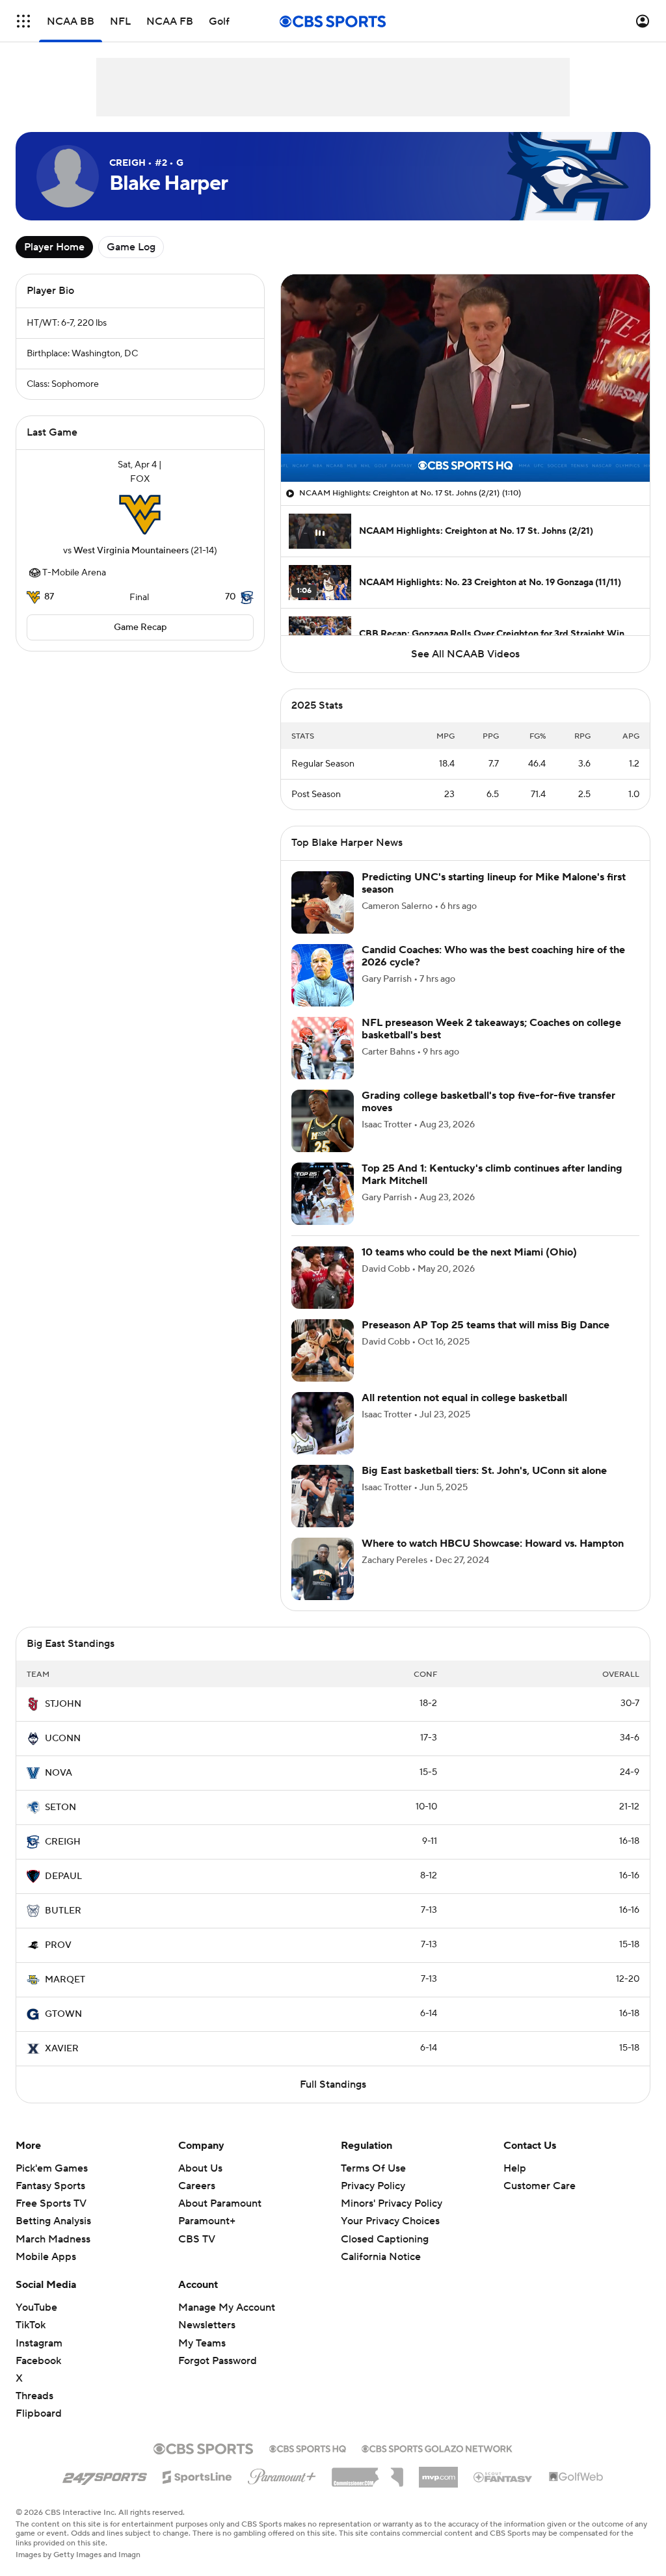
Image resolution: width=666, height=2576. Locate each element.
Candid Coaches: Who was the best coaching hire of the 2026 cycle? (493, 956)
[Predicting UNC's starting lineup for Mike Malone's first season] (323, 902)
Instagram (39, 2343)
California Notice (381, 2257)
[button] (23, 21)
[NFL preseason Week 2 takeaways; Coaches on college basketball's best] (323, 1048)
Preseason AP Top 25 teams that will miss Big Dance (486, 1325)
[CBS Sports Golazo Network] (437, 2447)
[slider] (465, 444)
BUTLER (63, 1911)
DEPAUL (63, 1876)
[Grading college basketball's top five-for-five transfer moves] (323, 1121)
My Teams (202, 2343)
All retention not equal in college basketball (464, 1398)
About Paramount (220, 2203)
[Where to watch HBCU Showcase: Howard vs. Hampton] (323, 1569)
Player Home (54, 247)
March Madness (53, 2239)
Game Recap (140, 627)
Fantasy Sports (50, 2186)
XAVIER (62, 2049)
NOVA (59, 1773)
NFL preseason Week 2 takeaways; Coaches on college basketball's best (491, 1029)
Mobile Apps (46, 2257)
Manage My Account (227, 2307)
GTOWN (63, 2014)
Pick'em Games (52, 2168)
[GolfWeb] (576, 2477)
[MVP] (438, 2472)
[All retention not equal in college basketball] (323, 1423)
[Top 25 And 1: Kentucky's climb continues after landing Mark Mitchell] (323, 1194)
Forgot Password (218, 2361)
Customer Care (539, 2186)
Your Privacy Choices (390, 2221)
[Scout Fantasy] (503, 2477)
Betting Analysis (53, 2221)
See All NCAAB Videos (465, 654)
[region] (465, 378)
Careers (197, 2186)
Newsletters (207, 2325)
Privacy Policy (373, 2186)
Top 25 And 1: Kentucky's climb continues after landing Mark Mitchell (492, 1175)
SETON (60, 1807)
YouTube (36, 2307)
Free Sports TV (51, 2203)
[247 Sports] (105, 2475)
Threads (34, 2396)
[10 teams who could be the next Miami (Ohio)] (323, 1278)
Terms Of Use (373, 2168)
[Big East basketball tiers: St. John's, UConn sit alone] (323, 1496)
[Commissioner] (367, 2473)
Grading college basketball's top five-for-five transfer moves (488, 1102)
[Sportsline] (197, 2475)
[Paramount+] (282, 2474)
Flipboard (39, 2413)
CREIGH (63, 1842)
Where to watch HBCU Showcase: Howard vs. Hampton (493, 1544)
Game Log (131, 247)
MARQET (65, 1980)
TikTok (31, 2325)
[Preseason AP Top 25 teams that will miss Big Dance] (323, 1350)
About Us (200, 2168)
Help (515, 2168)
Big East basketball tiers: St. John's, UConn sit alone (484, 1471)
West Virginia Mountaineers (131, 551)
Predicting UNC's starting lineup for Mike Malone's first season (494, 883)
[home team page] (140, 515)
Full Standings (333, 2084)
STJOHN (63, 1704)
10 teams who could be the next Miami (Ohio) (469, 1252)
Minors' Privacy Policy (392, 2203)
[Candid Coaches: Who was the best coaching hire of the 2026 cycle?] (323, 975)
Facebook (38, 2361)
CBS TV (197, 2239)
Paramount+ (207, 2221)
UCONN (63, 1739)
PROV (58, 1945)
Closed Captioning (385, 2239)
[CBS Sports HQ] (308, 2447)
